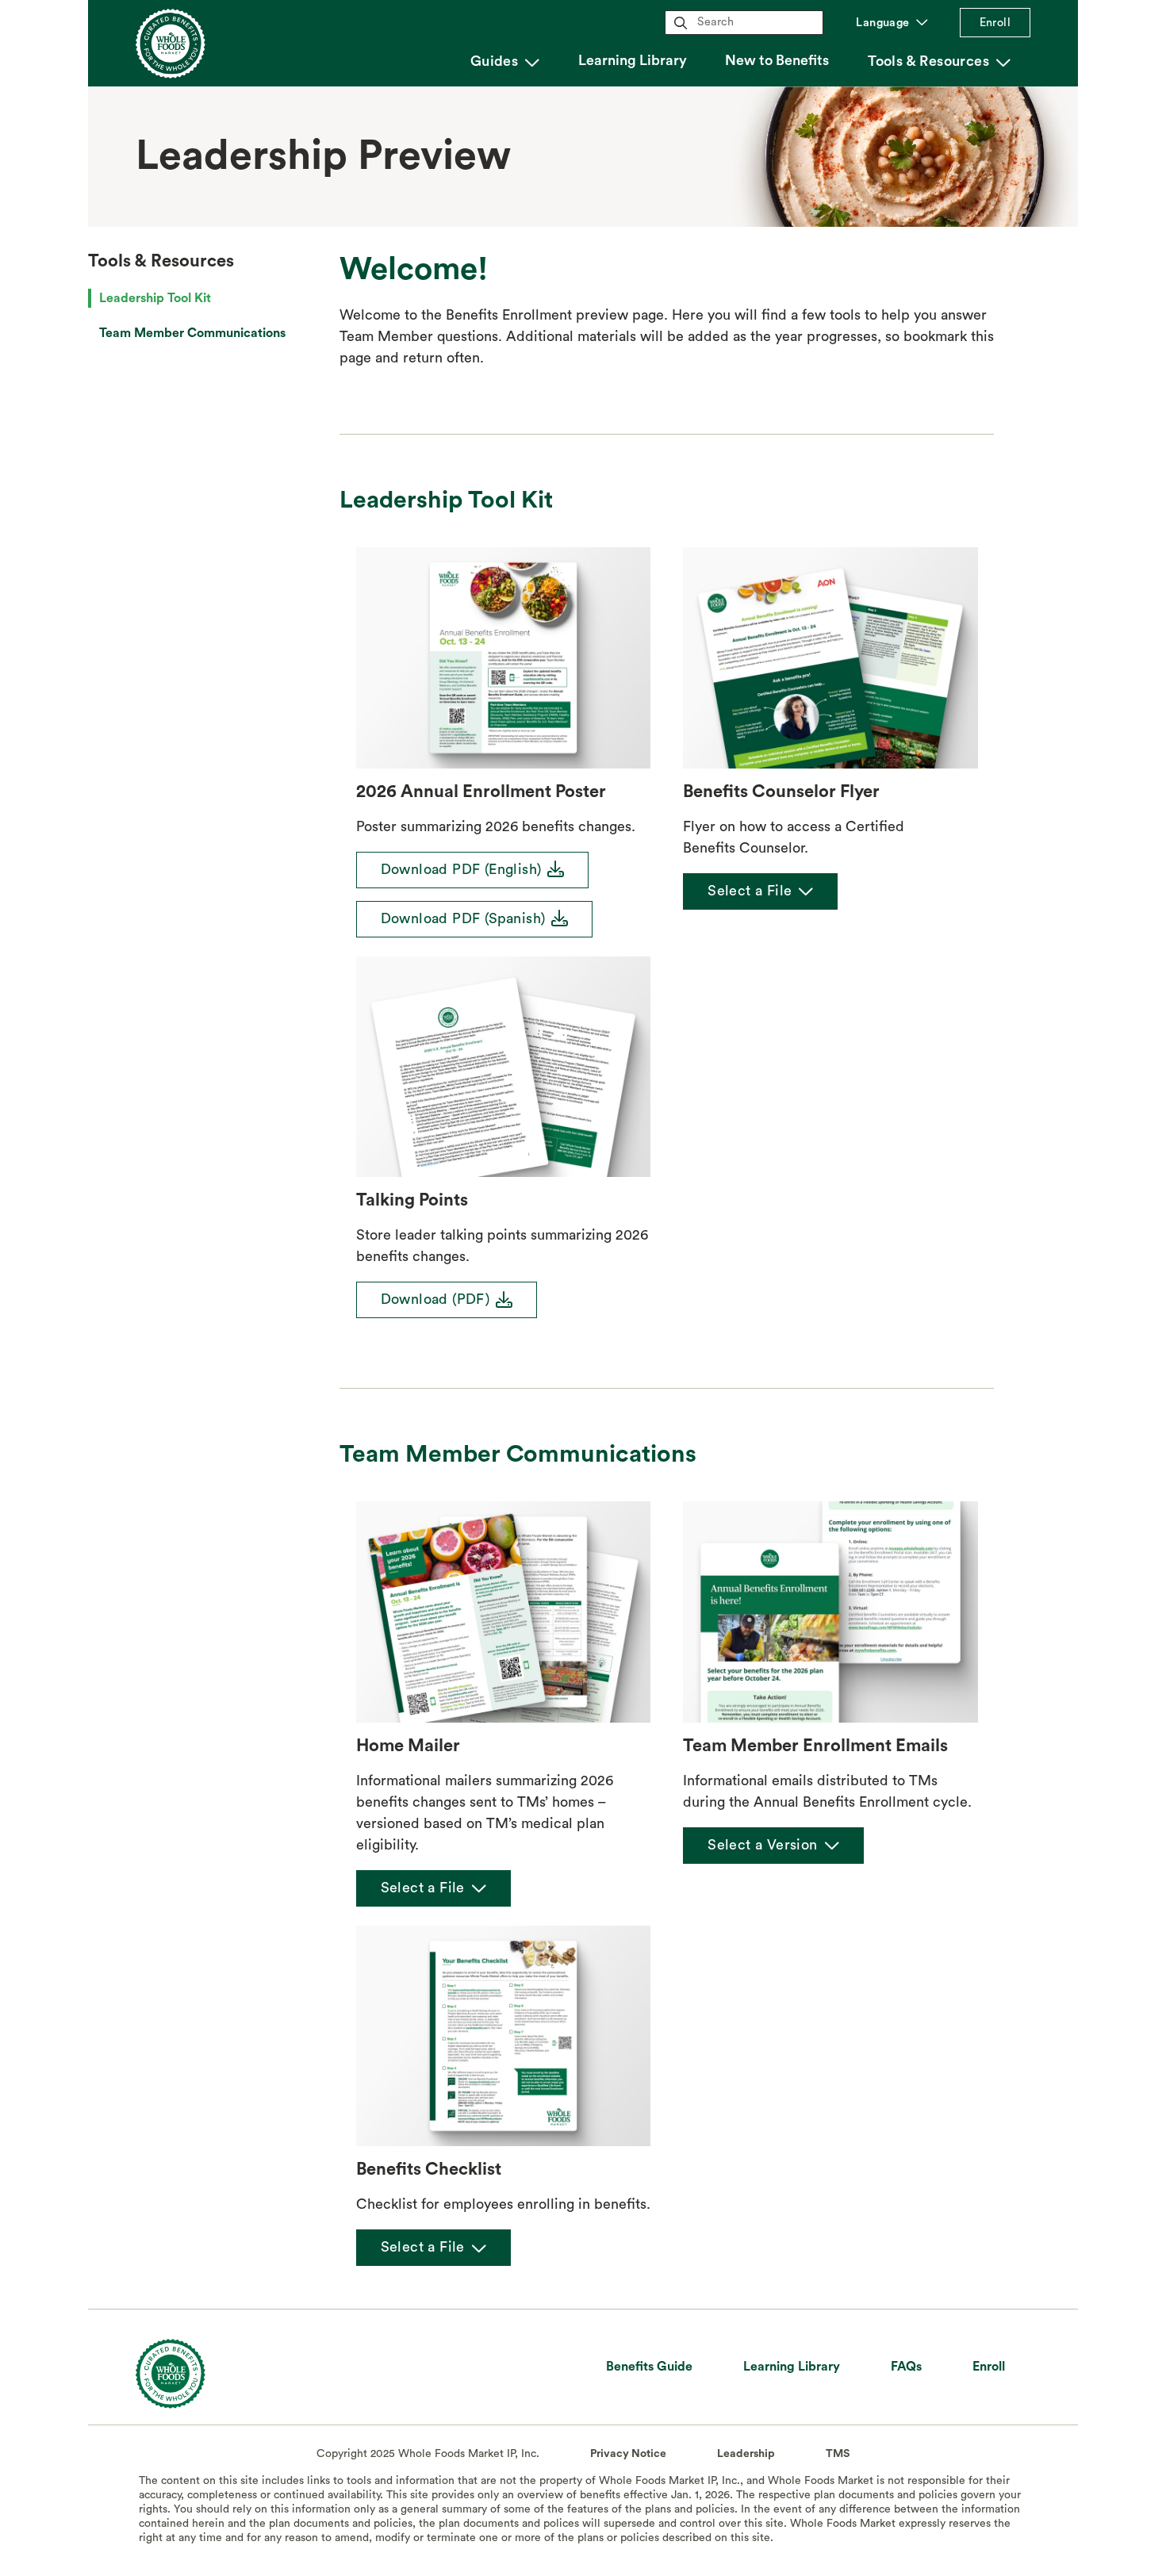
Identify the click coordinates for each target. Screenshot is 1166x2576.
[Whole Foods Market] (171, 2367)
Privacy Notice (628, 2454)
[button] (505, 62)
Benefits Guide (649, 2367)
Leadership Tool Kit (155, 298)
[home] (171, 44)
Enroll (995, 23)
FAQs (906, 2367)
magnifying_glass (681, 23)
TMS (838, 2454)
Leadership (746, 2454)
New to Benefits (777, 60)
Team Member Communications (192, 333)
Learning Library (633, 60)
